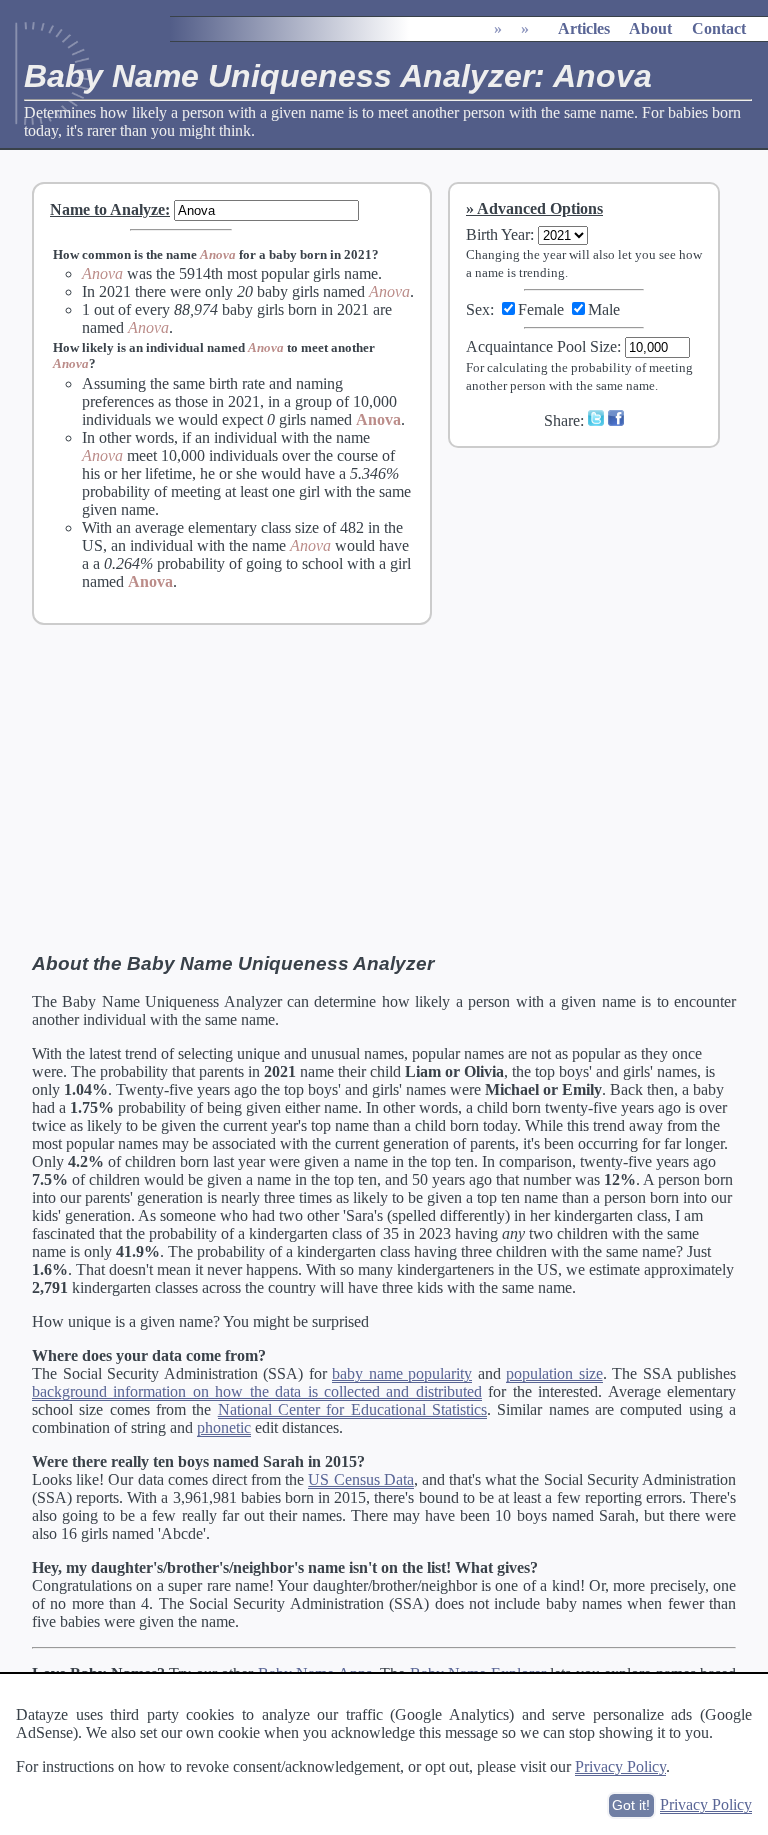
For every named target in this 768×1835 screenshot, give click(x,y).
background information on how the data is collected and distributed (257, 1391)
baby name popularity (402, 1373)
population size (554, 1373)
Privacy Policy (620, 1766)
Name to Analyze (107, 209)
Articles (584, 28)
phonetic (224, 1427)
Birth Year (498, 234)
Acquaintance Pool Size (541, 346)
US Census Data (360, 1479)
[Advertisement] (597, 597)
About (650, 28)
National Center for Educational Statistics (352, 1409)
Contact (719, 28)
